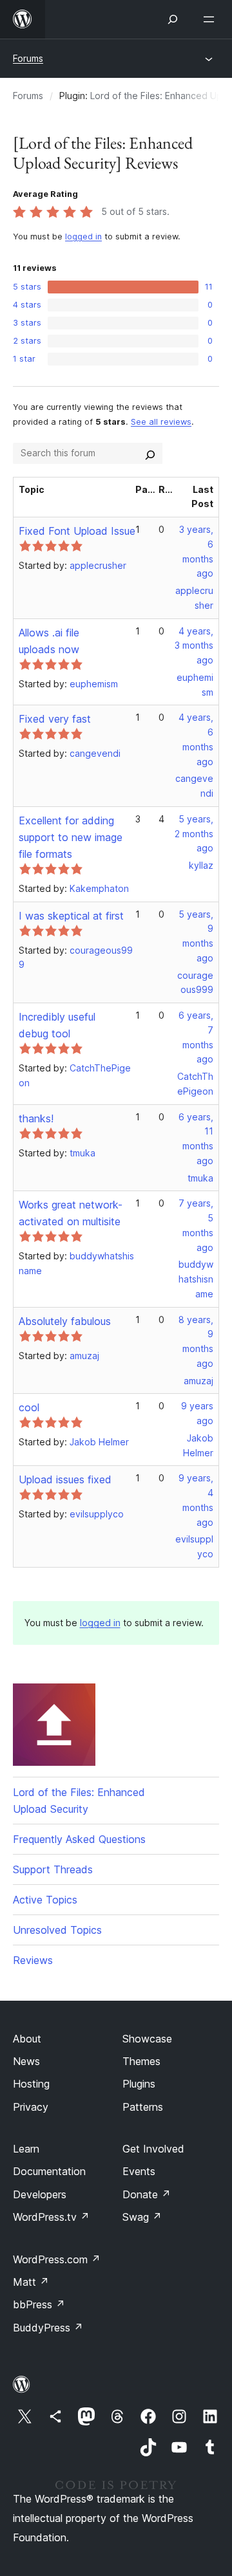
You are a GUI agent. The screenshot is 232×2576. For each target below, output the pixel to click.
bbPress (39, 2304)
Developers (40, 2194)
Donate (147, 2194)
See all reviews (161, 422)
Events (139, 2171)
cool (29, 1407)
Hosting (31, 2084)
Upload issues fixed (65, 1479)
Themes (141, 2061)
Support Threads (53, 1869)
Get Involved (153, 2149)
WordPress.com (57, 2259)
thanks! (36, 1118)
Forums (28, 58)
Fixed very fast (55, 719)
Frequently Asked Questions (79, 1839)
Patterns (143, 2107)
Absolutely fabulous (65, 1321)
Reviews (33, 1960)
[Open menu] (211, 19)
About (27, 2039)
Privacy (31, 2107)
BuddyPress (48, 2328)
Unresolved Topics (57, 1930)
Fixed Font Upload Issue (77, 531)
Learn (26, 2149)
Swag (142, 2217)
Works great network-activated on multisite (71, 1213)
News (26, 2061)
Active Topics (45, 1900)
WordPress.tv (51, 2217)
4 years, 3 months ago (194, 646)
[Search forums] (150, 453)
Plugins (139, 2084)
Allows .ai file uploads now (49, 641)
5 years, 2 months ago (194, 834)
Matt (31, 2282)
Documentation (49, 2171)
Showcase (147, 2039)
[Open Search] (173, 19)
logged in (83, 236)
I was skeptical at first (71, 916)
